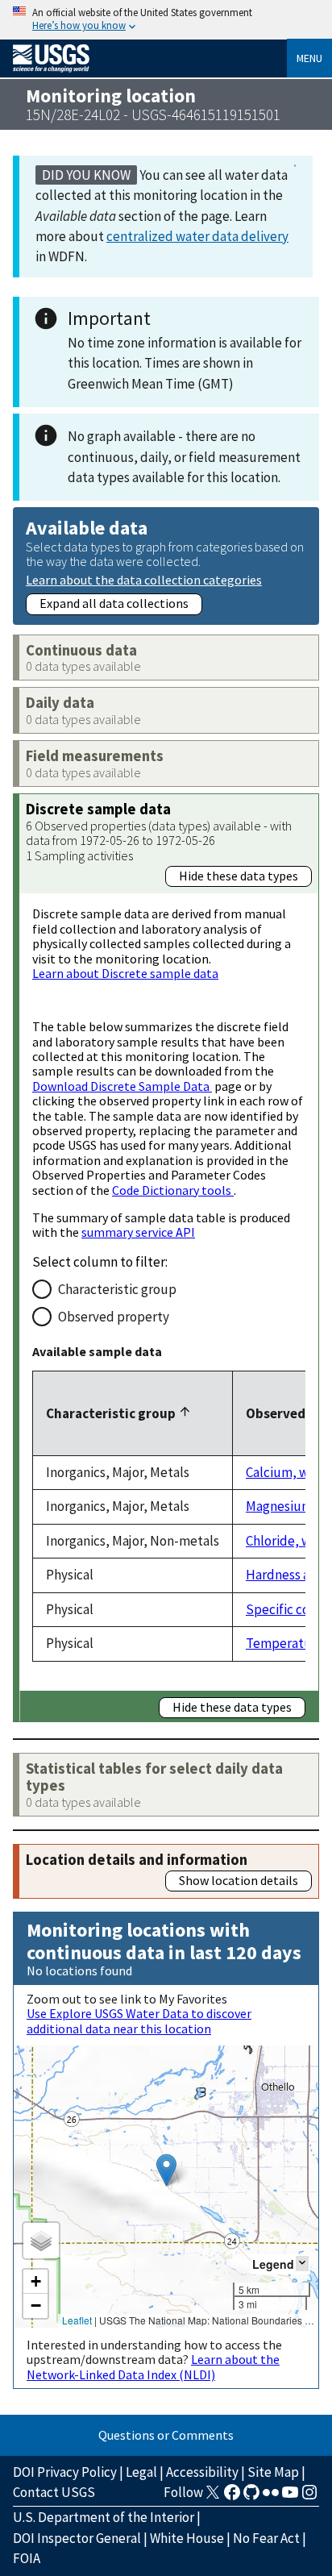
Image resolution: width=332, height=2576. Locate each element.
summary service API (138, 1232)
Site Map (273, 2472)
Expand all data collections (114, 603)
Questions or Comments (166, 2435)
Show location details (239, 1880)
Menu (309, 58)
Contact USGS (54, 2492)
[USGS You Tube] (290, 2497)
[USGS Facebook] (232, 2497)
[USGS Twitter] (213, 2497)
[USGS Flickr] (271, 2497)
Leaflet (77, 2320)
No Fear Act (266, 2538)
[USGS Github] (251, 2497)
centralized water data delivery (197, 236)
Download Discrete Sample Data (122, 1086)
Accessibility (202, 2472)
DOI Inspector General (77, 2538)
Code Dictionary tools (173, 1190)
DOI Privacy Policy (65, 2472)
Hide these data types (239, 876)
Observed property (114, 1317)
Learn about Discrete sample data (125, 973)
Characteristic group (117, 1289)
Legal (141, 2472)
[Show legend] (302, 2264)
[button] (166, 2170)
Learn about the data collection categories (144, 579)
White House (187, 2538)
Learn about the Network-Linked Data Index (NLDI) (153, 2366)
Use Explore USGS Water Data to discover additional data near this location (139, 2020)
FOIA (27, 2558)
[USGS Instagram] (309, 2497)
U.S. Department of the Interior (104, 2517)
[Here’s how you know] (166, 20)
